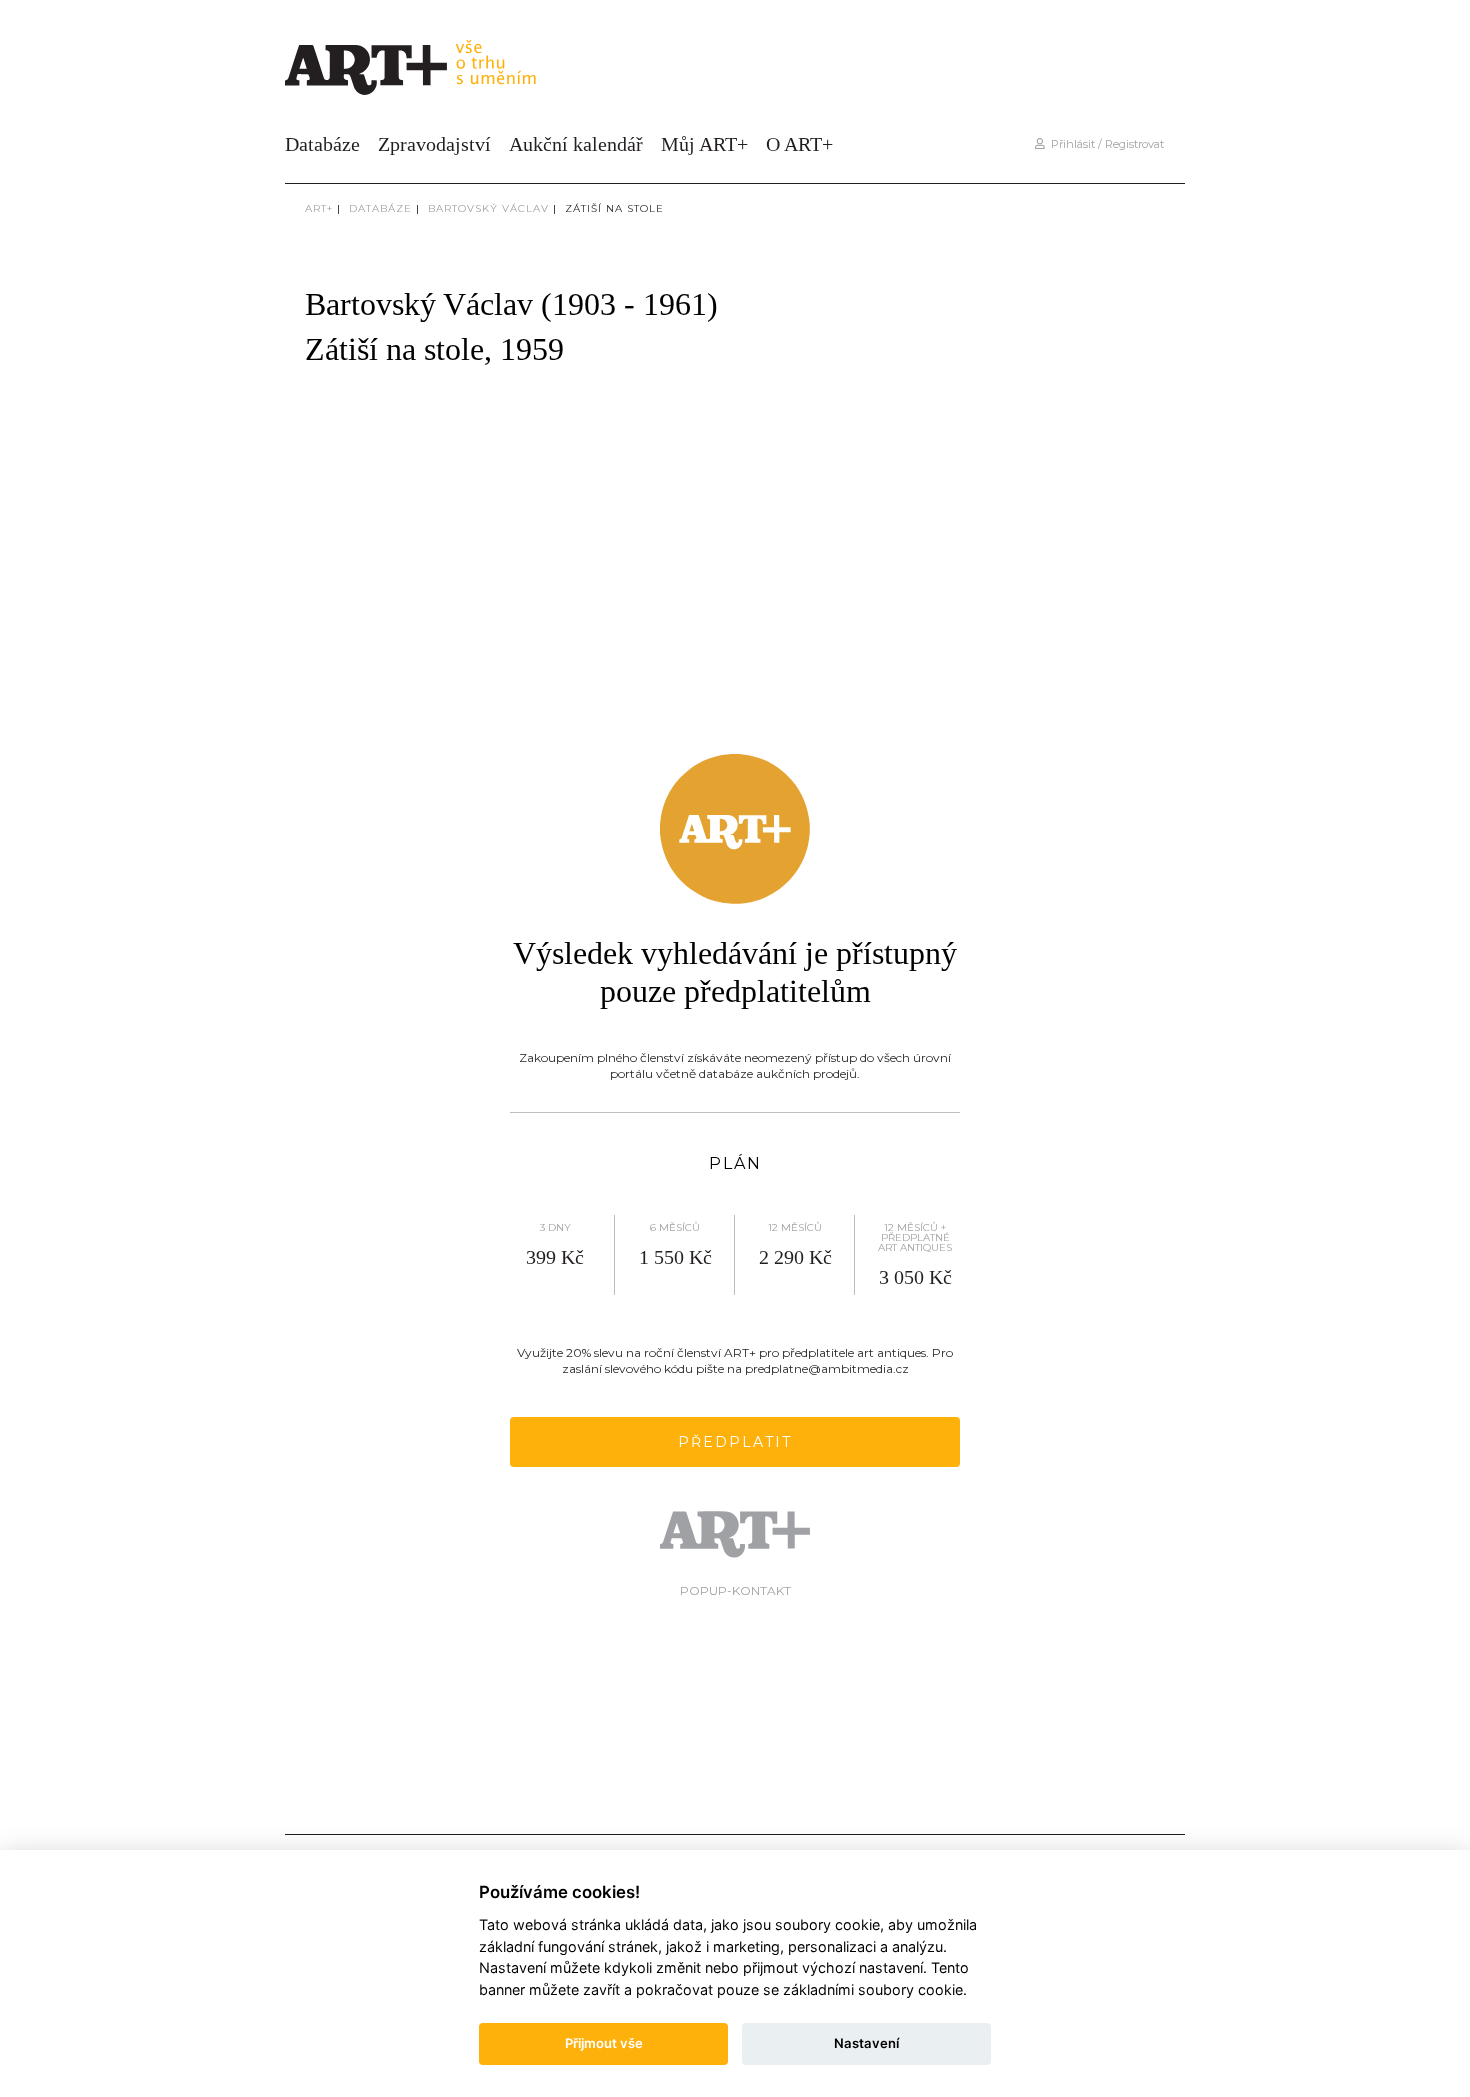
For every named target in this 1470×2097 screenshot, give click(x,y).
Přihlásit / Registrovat (1104, 144)
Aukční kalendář (576, 144)
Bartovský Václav (488, 208)
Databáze (322, 144)
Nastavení (866, 2043)
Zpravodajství (434, 144)
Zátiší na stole (614, 208)
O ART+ (799, 144)
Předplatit (735, 1442)
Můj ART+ (704, 144)
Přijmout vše (604, 2043)
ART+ (319, 208)
